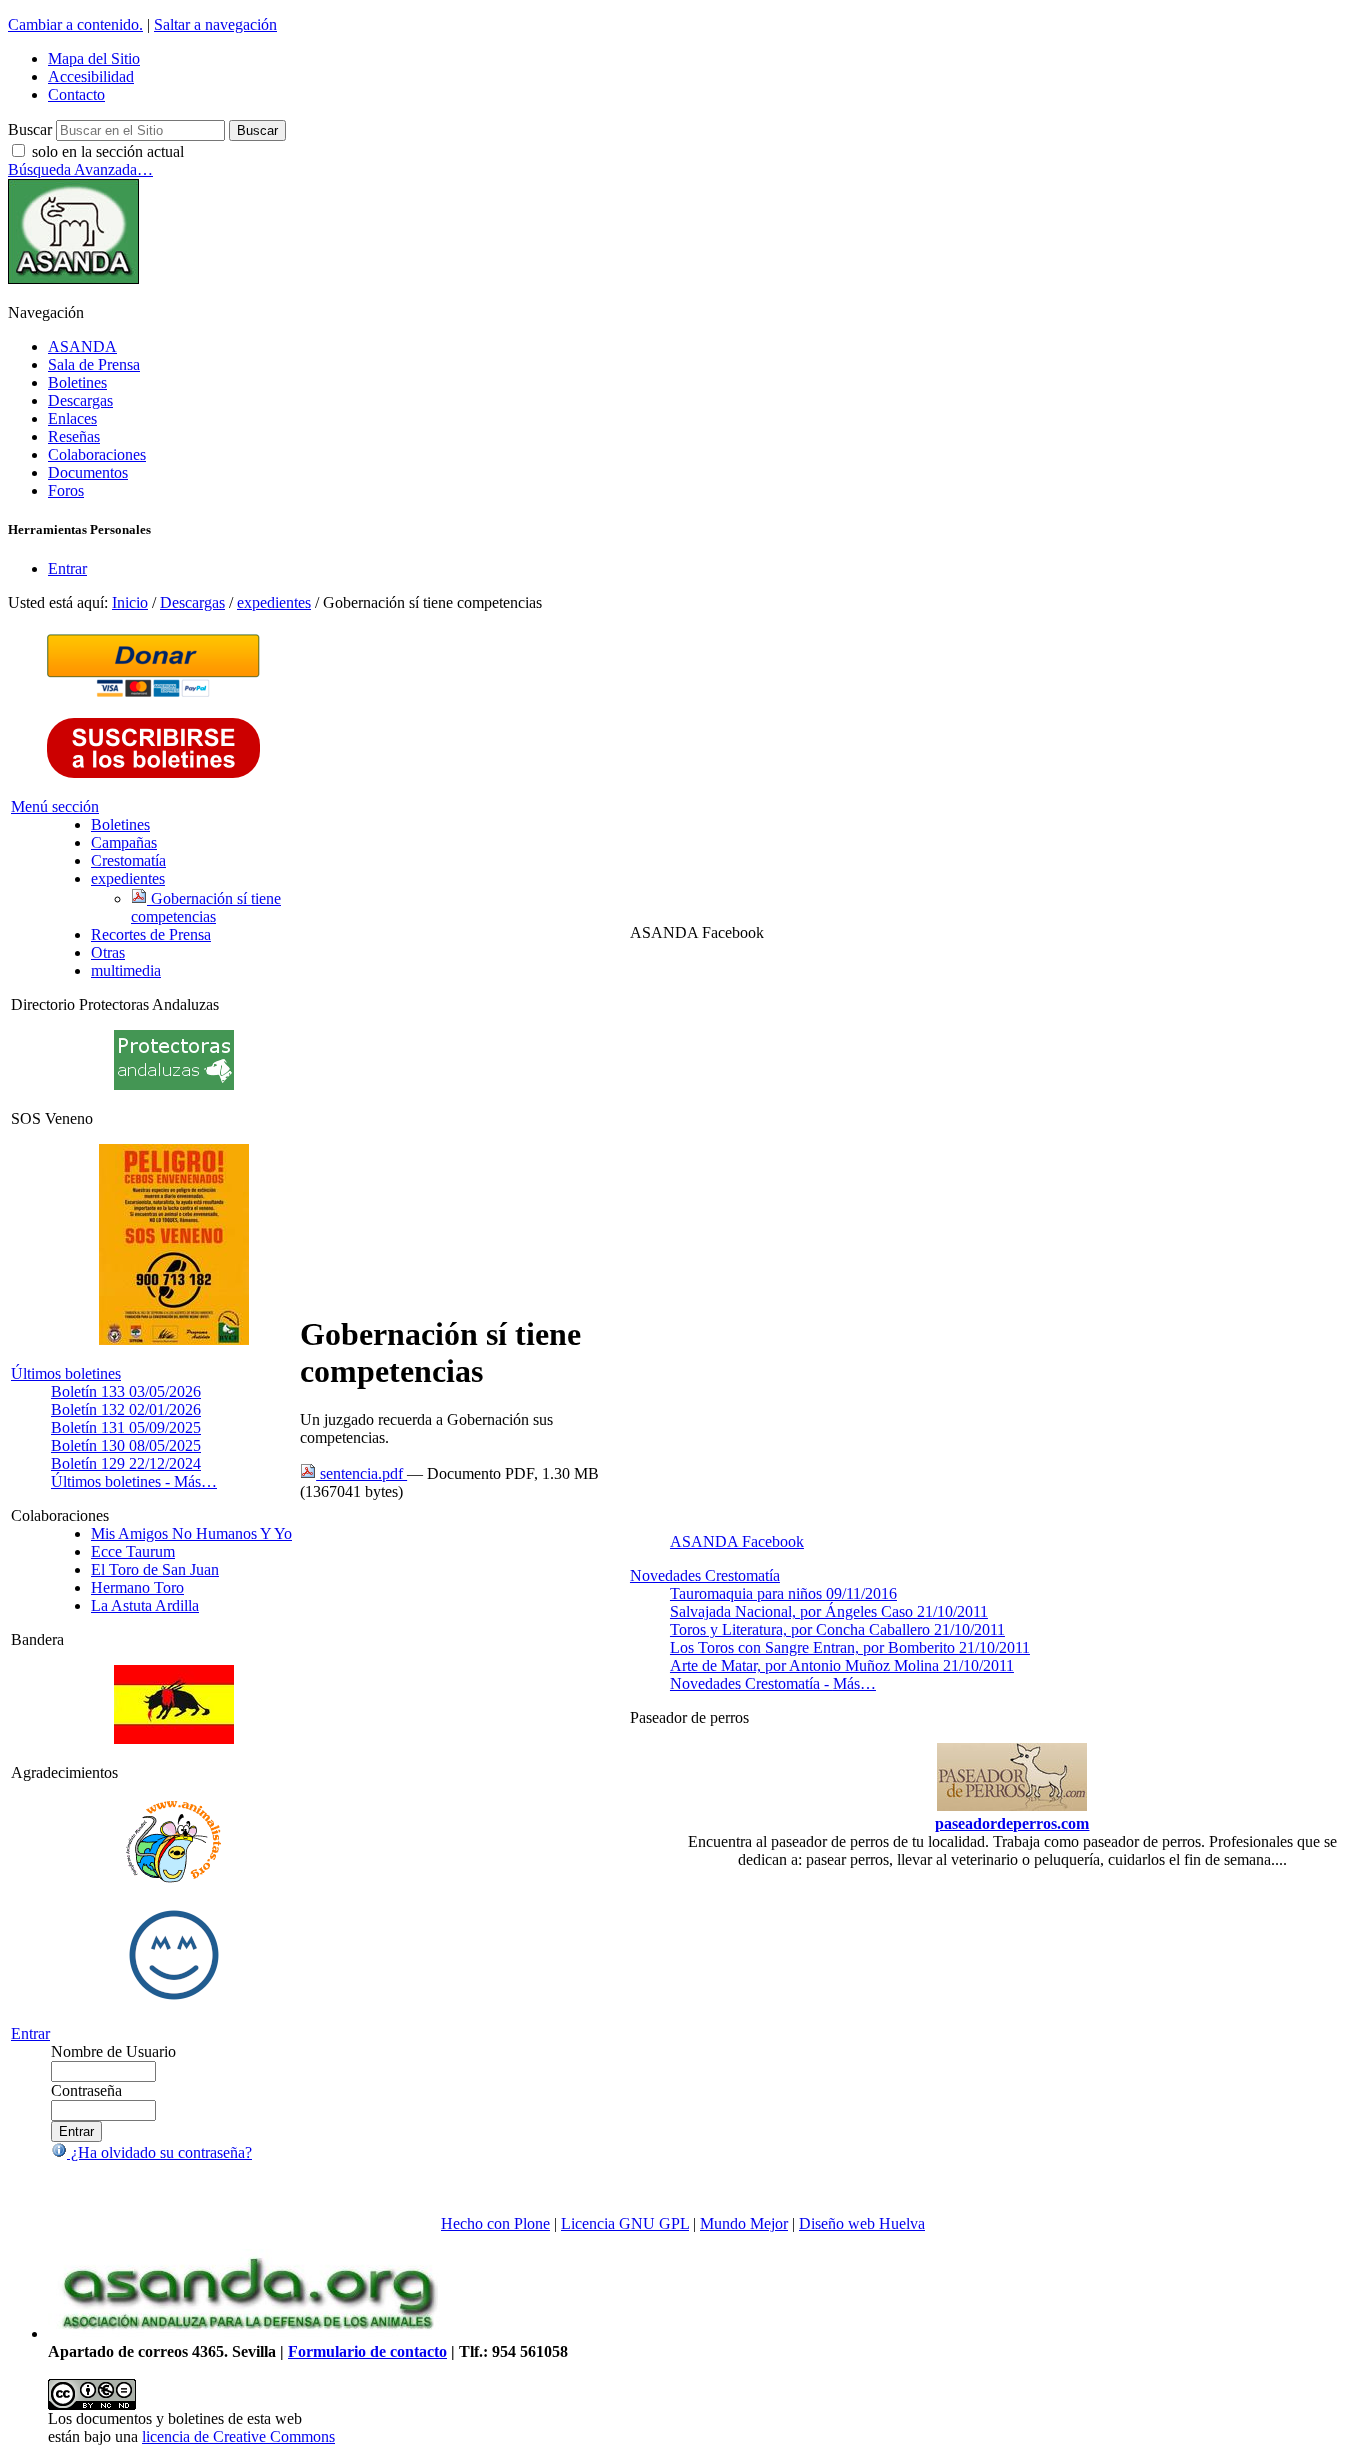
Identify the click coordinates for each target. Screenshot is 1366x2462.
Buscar (30, 129)
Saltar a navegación (215, 24)
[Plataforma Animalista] (173, 1879)
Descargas (80, 400)
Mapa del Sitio (94, 58)
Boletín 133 (126, 1391)
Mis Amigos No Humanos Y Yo (191, 1533)
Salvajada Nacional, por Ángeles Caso (829, 1611)
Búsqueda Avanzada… (80, 169)
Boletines (77, 382)
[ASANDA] (73, 278)
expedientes (274, 602)
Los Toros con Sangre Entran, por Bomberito (850, 1647)
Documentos (88, 472)
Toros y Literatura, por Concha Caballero (837, 1629)
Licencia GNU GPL (625, 2223)
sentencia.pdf (361, 1473)
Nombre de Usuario (113, 2051)
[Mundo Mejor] (174, 1999)
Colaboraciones (97, 454)
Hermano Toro (137, 1587)
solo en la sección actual (108, 151)
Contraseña (86, 2090)
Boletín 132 (126, 1409)
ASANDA (82, 346)
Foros (66, 490)
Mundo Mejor (744, 2223)
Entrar (67, 568)
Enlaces (72, 418)
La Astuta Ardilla (145, 1605)
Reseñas (74, 436)
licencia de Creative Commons (238, 2436)
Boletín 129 (126, 1463)
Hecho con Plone (495, 2223)
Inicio (130, 602)
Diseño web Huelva (862, 2223)
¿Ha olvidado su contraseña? (159, 2152)
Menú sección (55, 806)
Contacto (76, 94)
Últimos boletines (66, 1373)
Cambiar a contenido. (75, 24)
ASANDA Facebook (737, 1541)
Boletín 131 (126, 1427)
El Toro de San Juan (155, 1569)
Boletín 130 (126, 1445)
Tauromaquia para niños (783, 1593)
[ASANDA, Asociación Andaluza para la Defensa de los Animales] (248, 2333)
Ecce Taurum (133, 1551)
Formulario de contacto (367, 2351)
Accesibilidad (91, 76)
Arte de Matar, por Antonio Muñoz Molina (842, 1665)
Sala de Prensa (94, 364)
